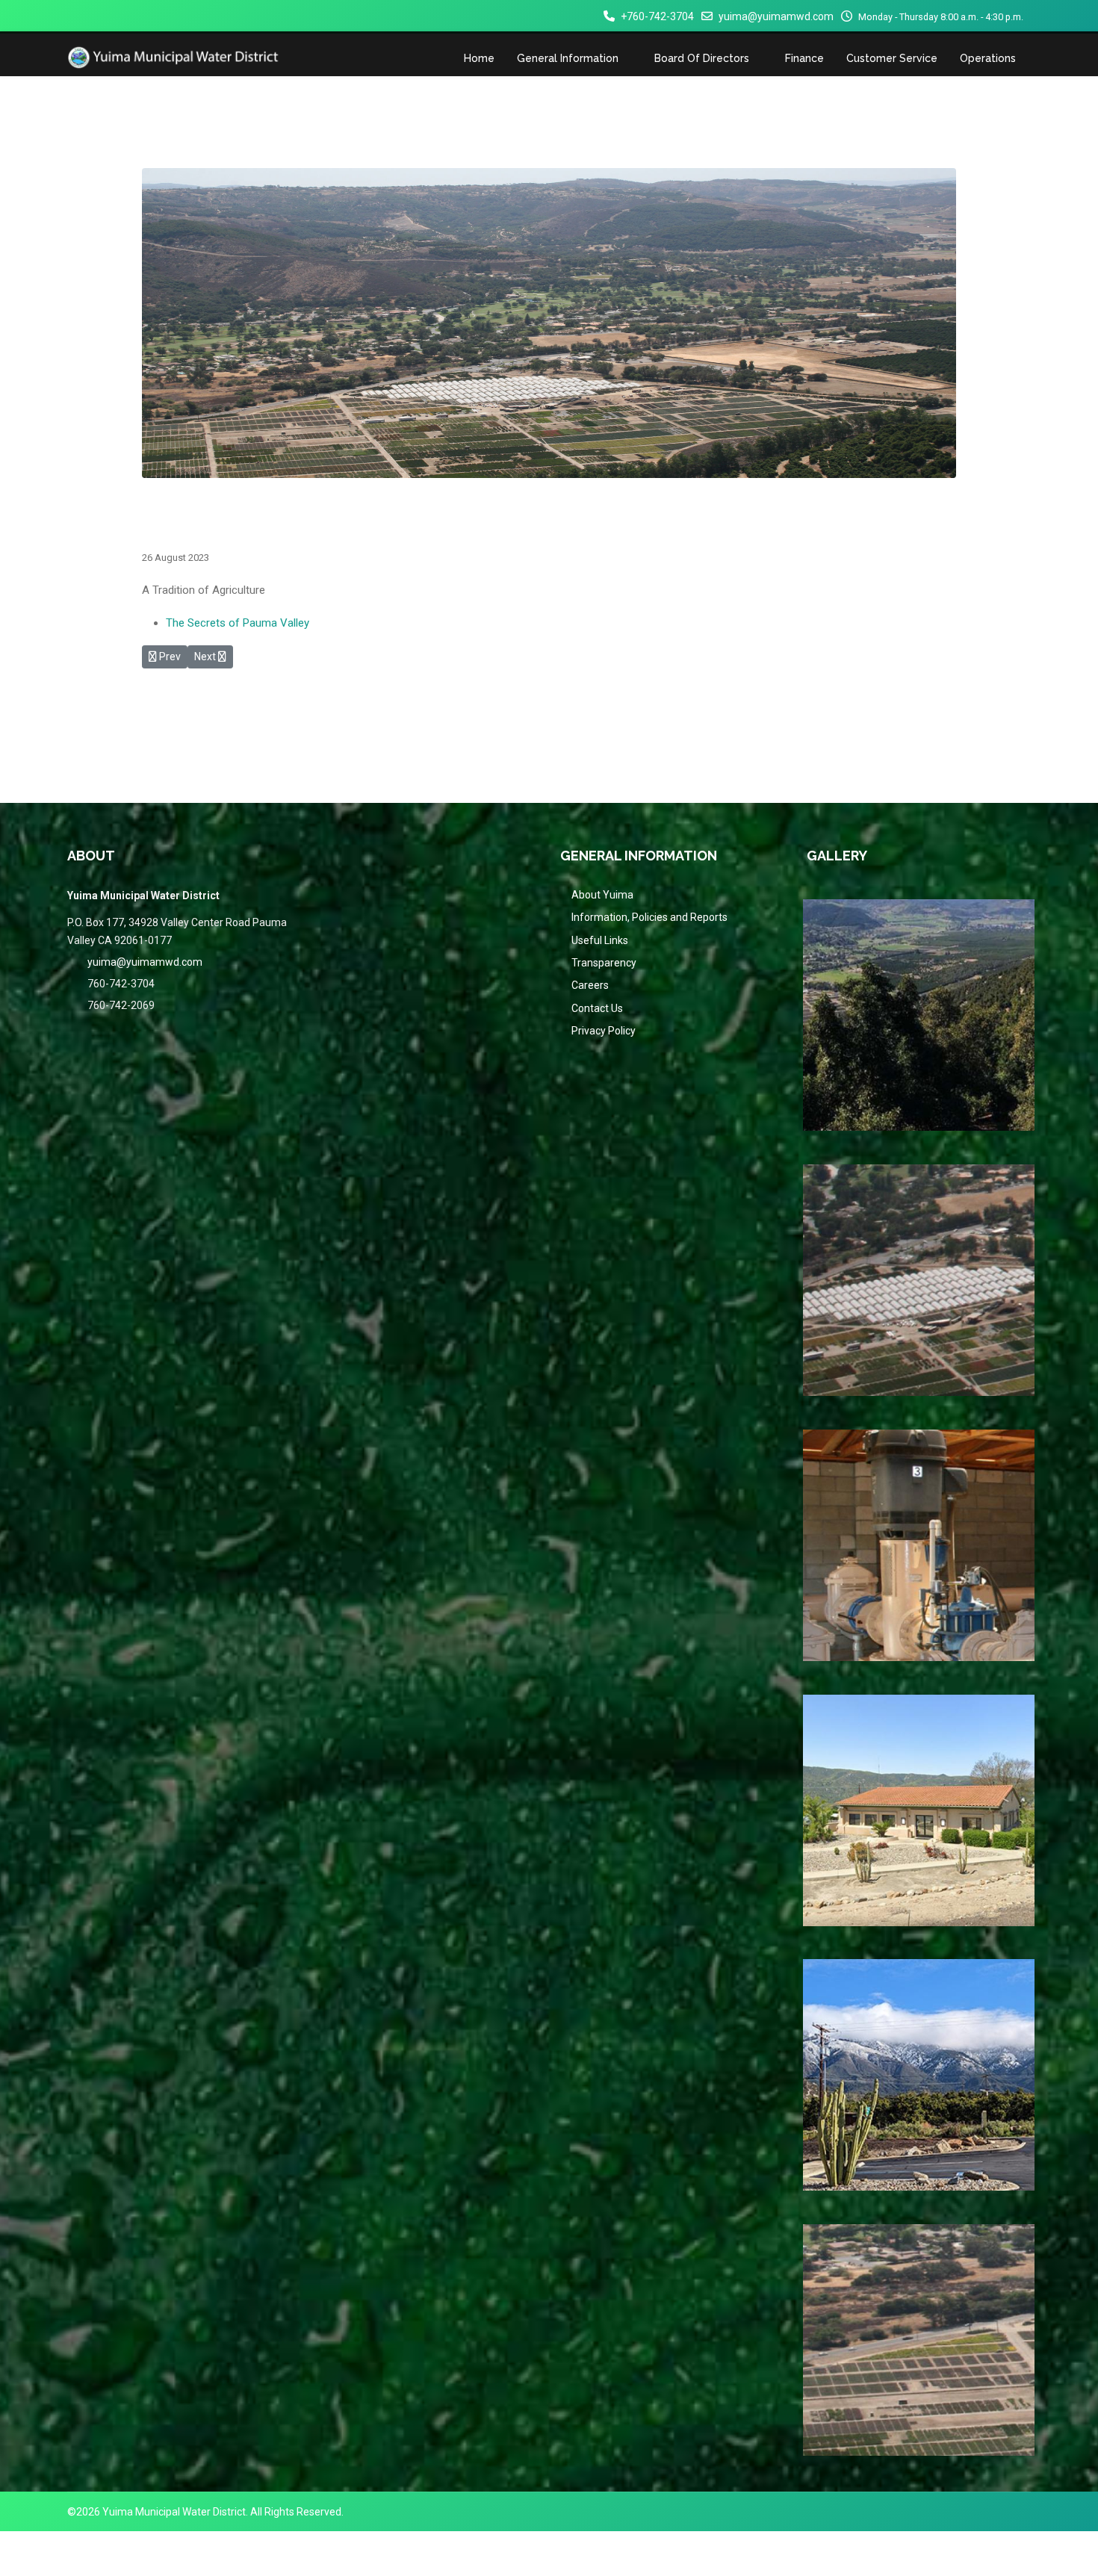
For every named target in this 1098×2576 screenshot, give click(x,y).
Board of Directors (702, 58)
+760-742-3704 (657, 16)
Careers (590, 985)
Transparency (604, 963)
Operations (988, 58)
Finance (804, 58)
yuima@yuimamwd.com (776, 16)
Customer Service (892, 58)
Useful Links (600, 940)
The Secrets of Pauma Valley (238, 623)
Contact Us (597, 1008)
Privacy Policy (604, 1031)
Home (479, 58)
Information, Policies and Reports (649, 917)
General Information (568, 58)
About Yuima (602, 895)
